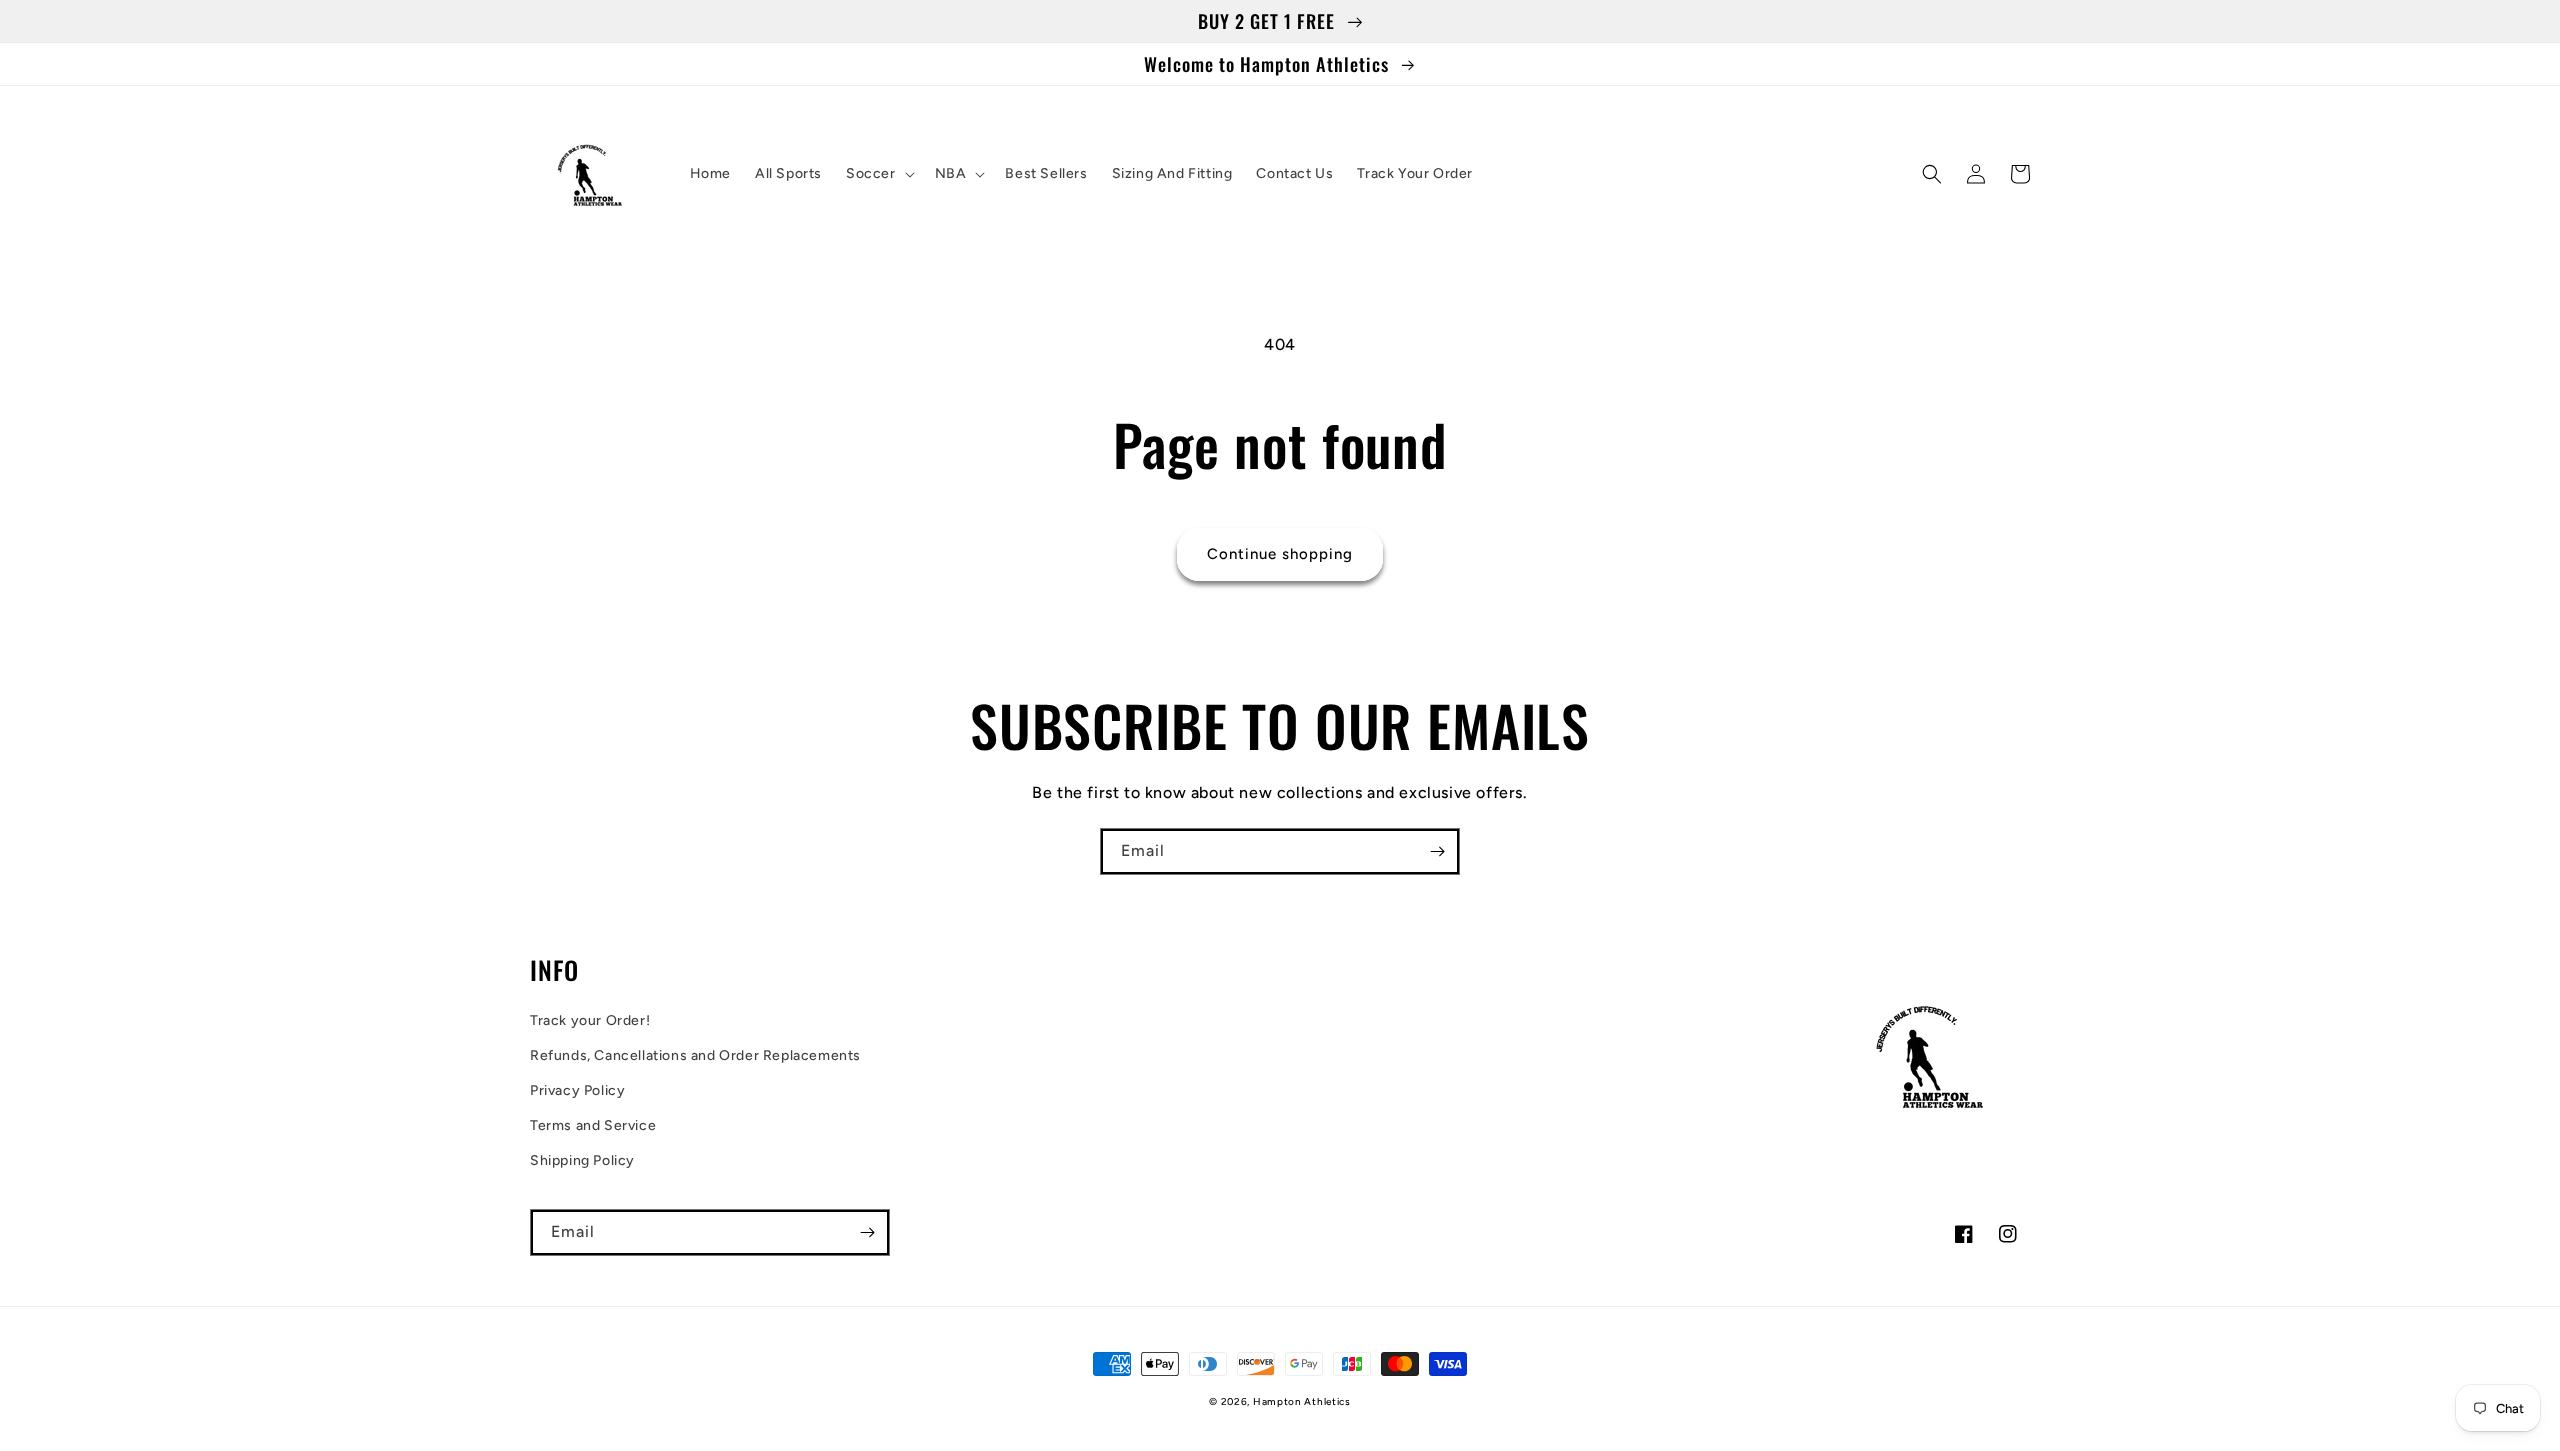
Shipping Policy (582, 1160)
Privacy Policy (577, 1090)
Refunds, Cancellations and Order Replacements (695, 1055)
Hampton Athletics (1302, 1401)
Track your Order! (590, 1020)
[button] (878, 174)
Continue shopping (1280, 554)
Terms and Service (593, 1125)
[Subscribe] (1437, 851)
